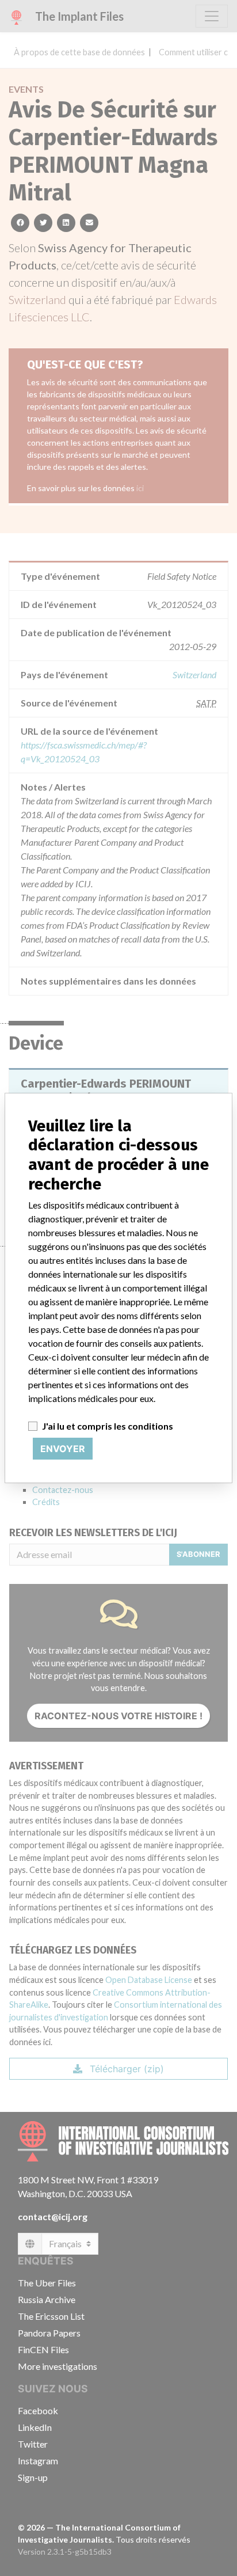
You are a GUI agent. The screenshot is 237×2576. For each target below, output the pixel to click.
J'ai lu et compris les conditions (108, 1426)
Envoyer (63, 1449)
